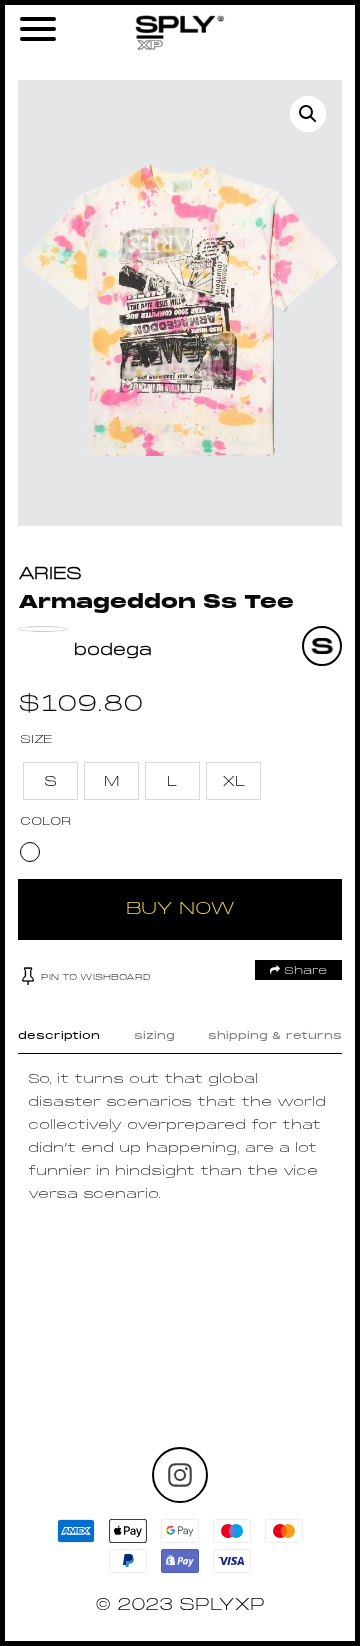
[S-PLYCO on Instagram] (180, 1475)
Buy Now (180, 909)
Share (303, 971)
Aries (50, 574)
